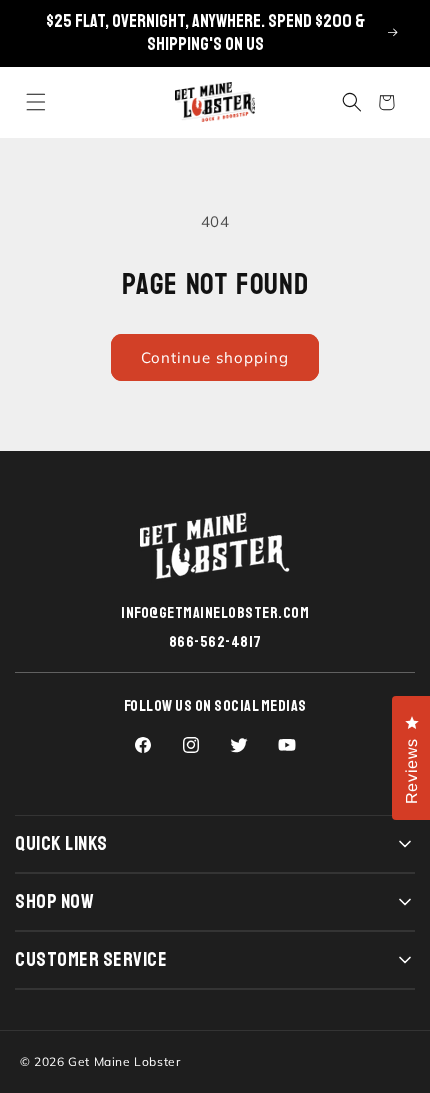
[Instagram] (191, 745)
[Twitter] (239, 745)
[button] (35, 102)
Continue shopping (215, 357)
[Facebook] (143, 745)
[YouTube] (287, 745)
